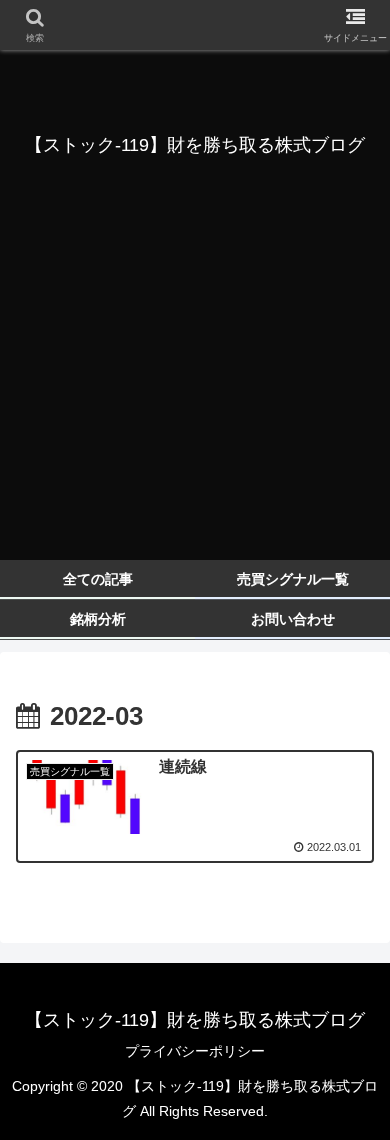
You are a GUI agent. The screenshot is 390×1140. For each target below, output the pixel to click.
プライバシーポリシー (195, 1051)
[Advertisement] (195, 405)
